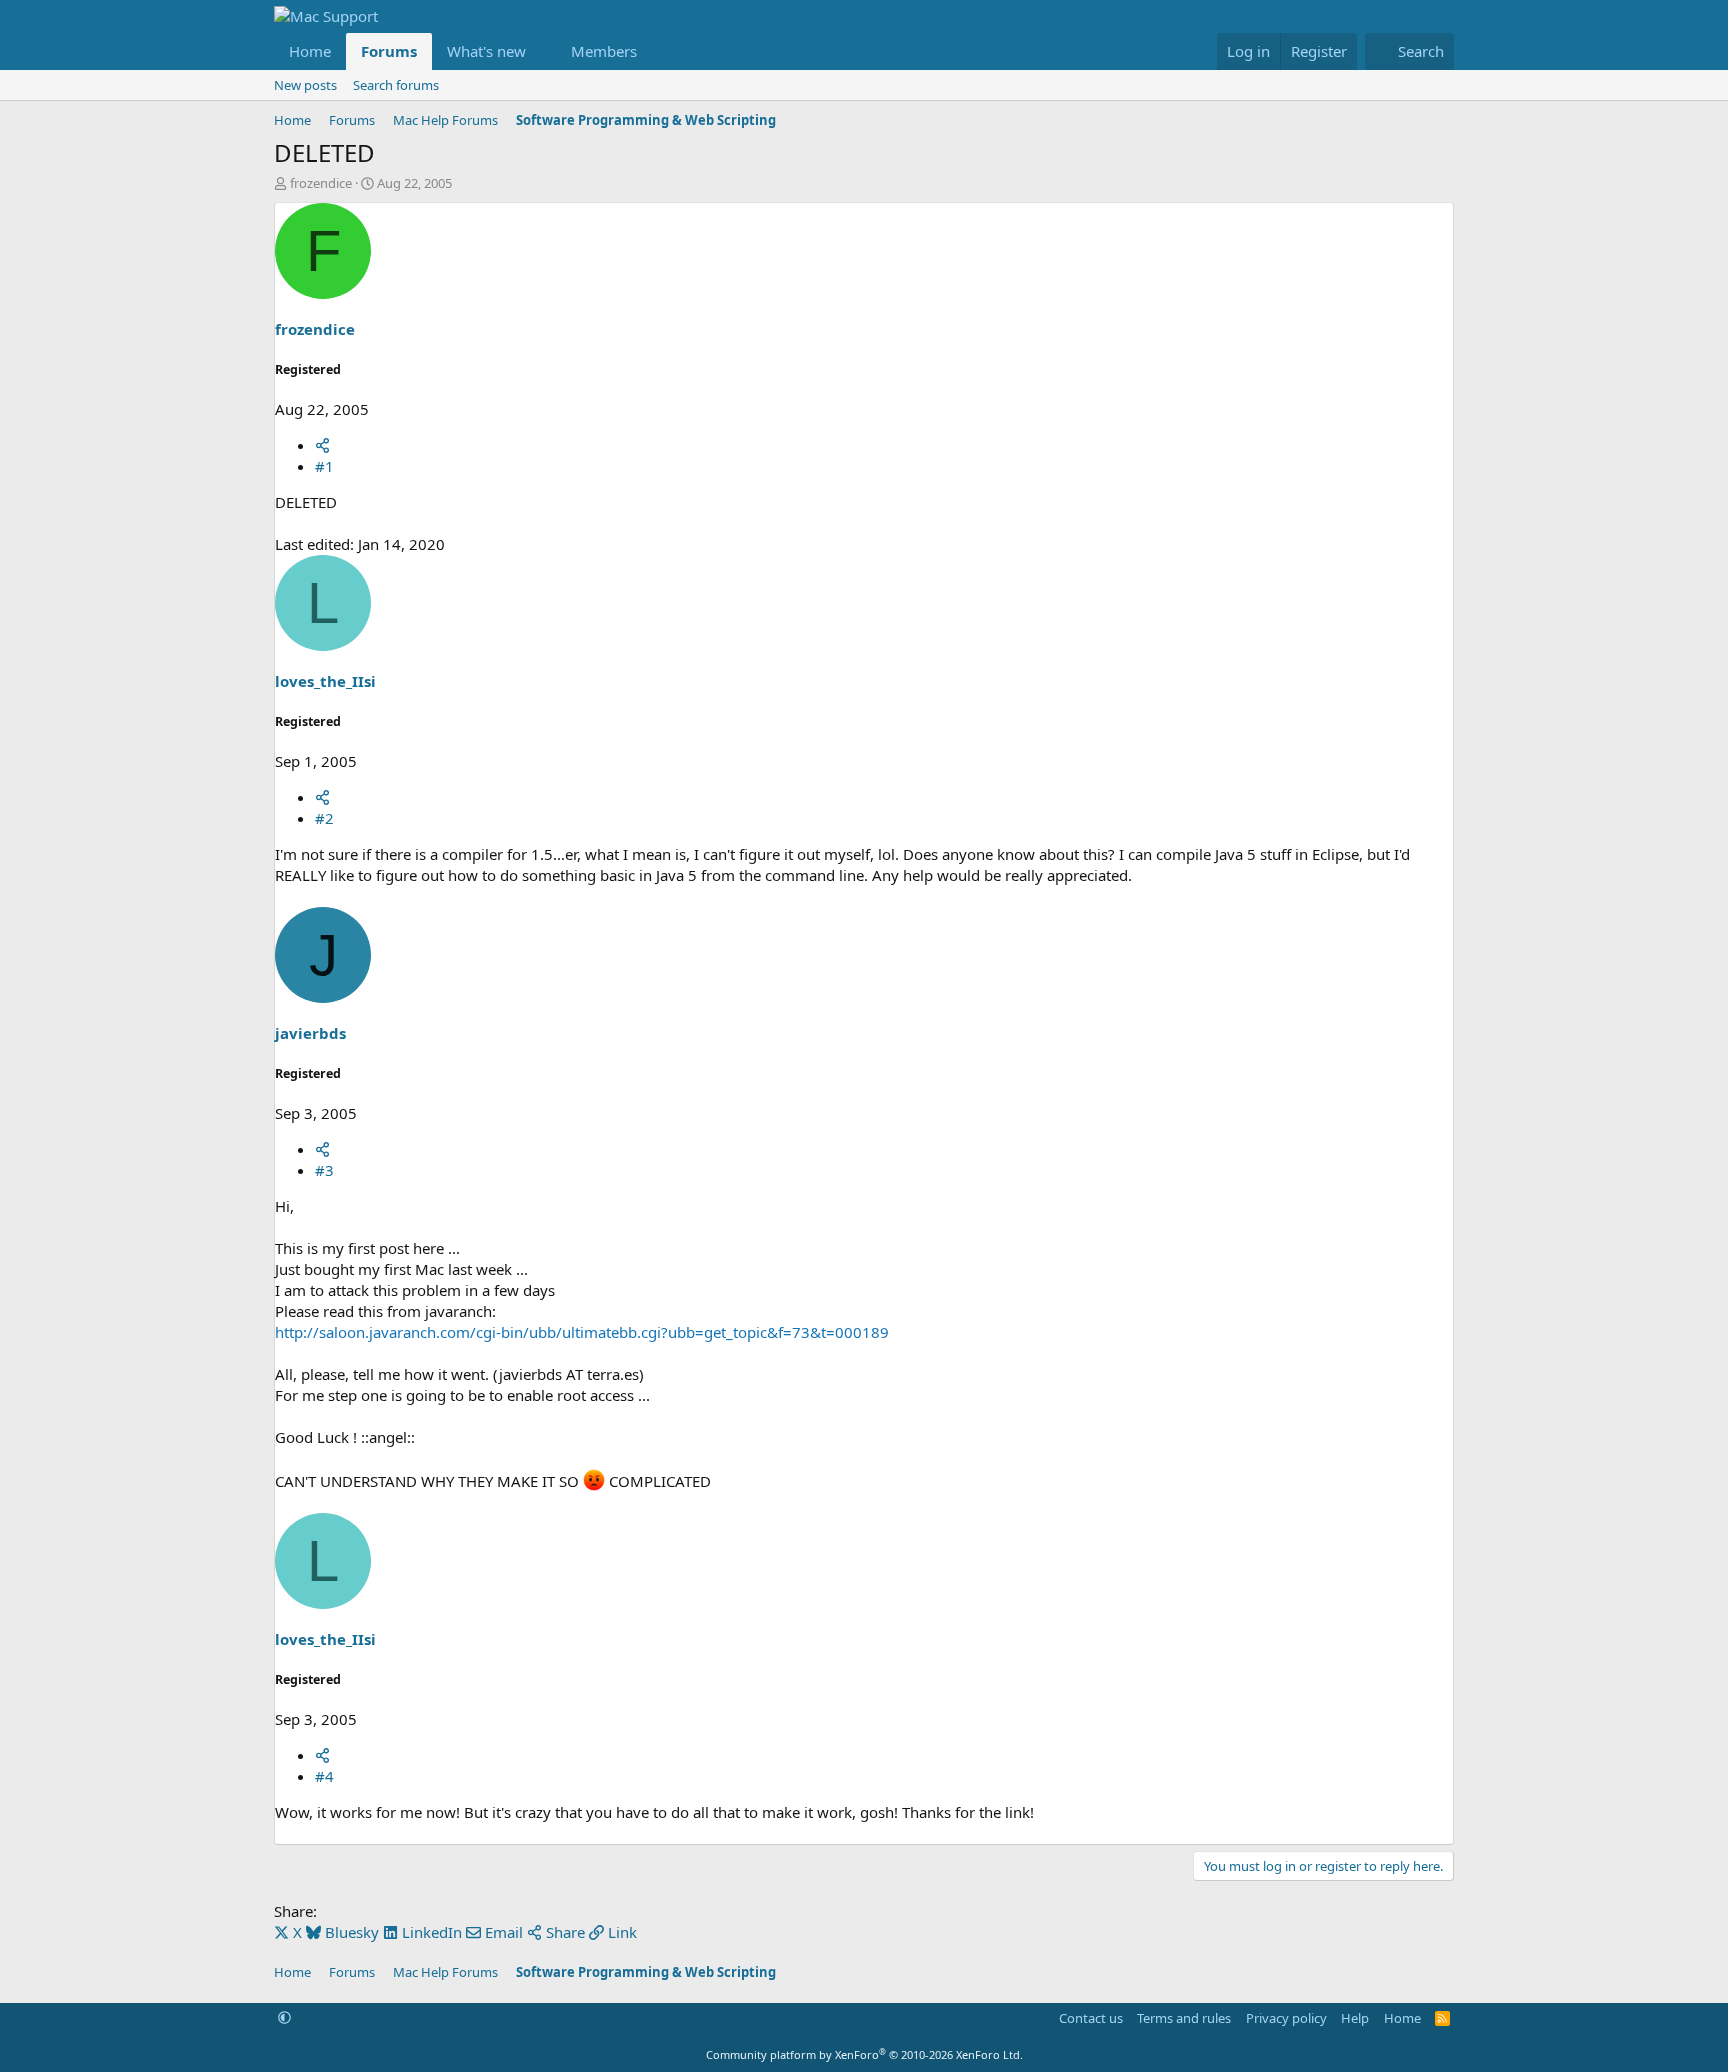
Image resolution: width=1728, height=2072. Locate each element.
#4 (324, 1776)
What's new (486, 51)
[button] (542, 51)
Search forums (396, 85)
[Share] (322, 445)
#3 (324, 1170)
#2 (324, 818)
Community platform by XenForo (864, 2054)
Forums (389, 51)
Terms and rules (1184, 2018)
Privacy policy (1286, 2018)
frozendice (321, 183)
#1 (324, 466)
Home (310, 51)
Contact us (1091, 2018)
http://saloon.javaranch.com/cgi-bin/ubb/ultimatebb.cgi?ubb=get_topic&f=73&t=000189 (582, 1332)
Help (1355, 2018)
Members (604, 51)
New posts (305, 85)
